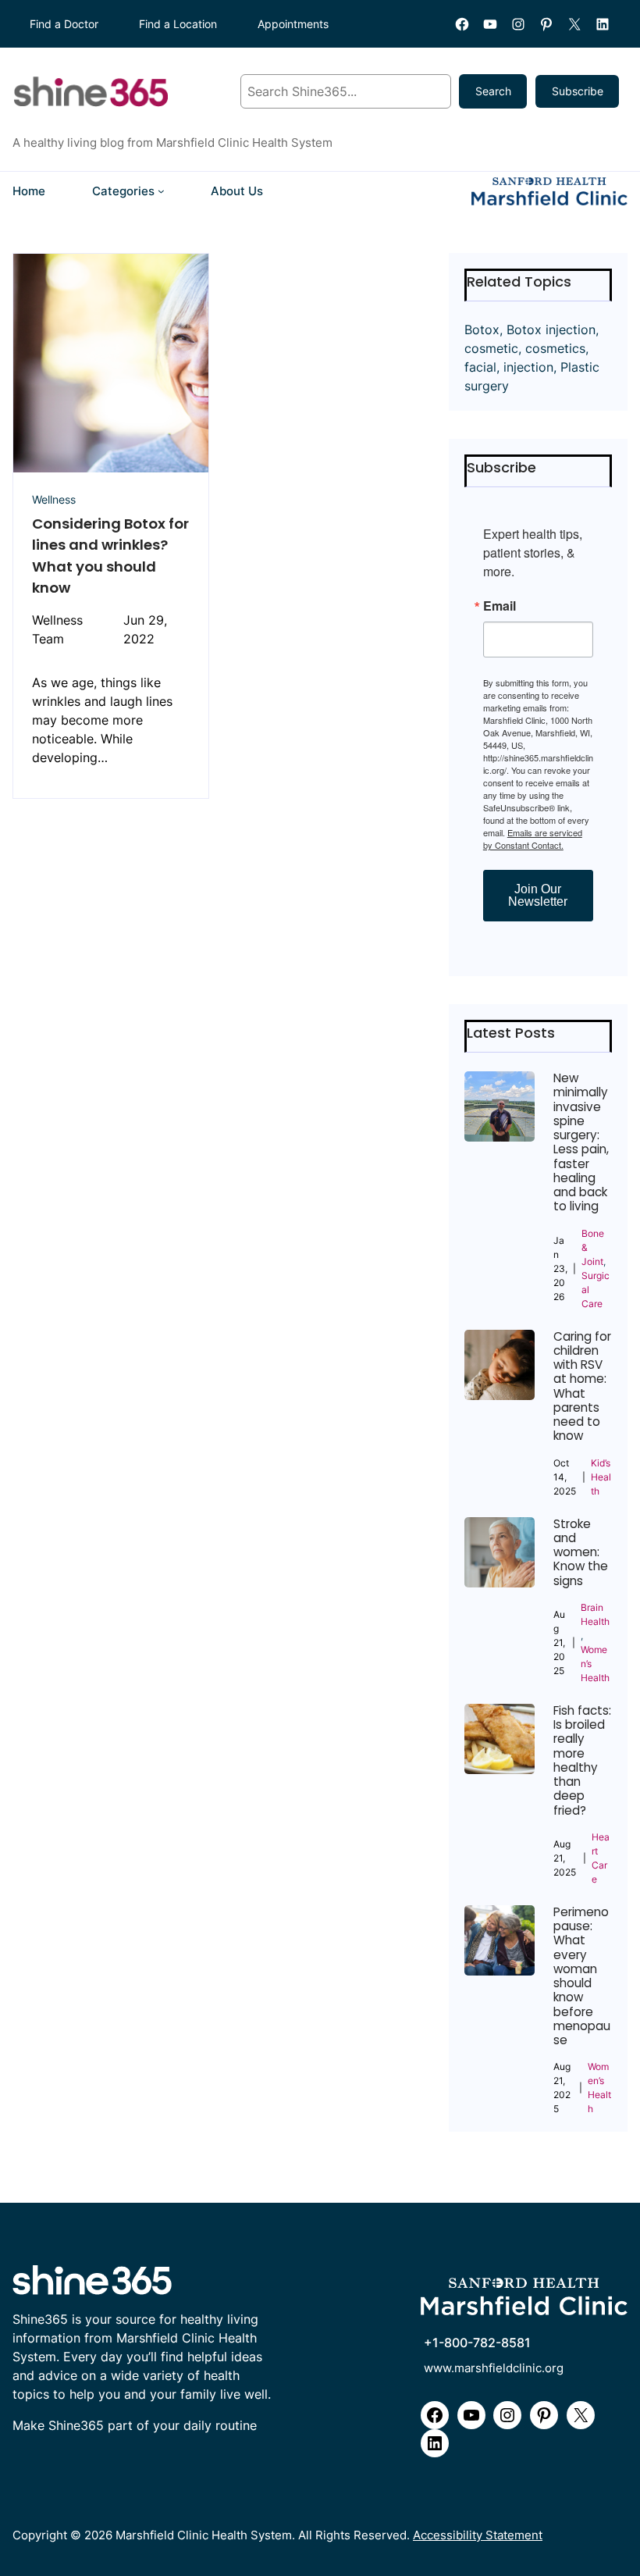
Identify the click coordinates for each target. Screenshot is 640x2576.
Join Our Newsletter (538, 895)
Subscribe (578, 91)
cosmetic (491, 348)
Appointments (293, 24)
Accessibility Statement (478, 2535)
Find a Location (178, 24)
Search (493, 91)
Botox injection (551, 330)
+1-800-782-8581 (477, 2343)
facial (480, 367)
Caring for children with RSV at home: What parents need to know (582, 1387)
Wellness (54, 499)
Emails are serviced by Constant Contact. (533, 839)
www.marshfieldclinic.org (494, 2368)
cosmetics (555, 348)
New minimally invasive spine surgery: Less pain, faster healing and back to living (581, 1143)
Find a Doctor (64, 24)
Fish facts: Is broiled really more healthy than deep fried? (582, 1761)
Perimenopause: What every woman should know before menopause (582, 1977)
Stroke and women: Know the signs (581, 1553)
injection (528, 367)
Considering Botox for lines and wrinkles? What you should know (110, 556)
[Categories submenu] (161, 191)
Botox (482, 330)
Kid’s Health (601, 1477)
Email (500, 606)
